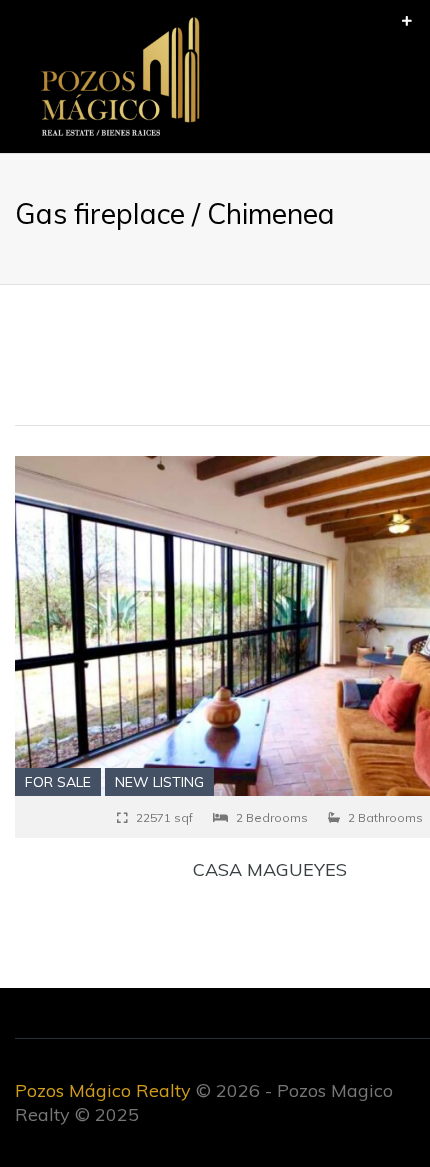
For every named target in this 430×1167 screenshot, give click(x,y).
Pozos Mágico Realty (103, 1090)
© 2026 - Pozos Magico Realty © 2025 (204, 1102)
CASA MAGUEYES (270, 869)
